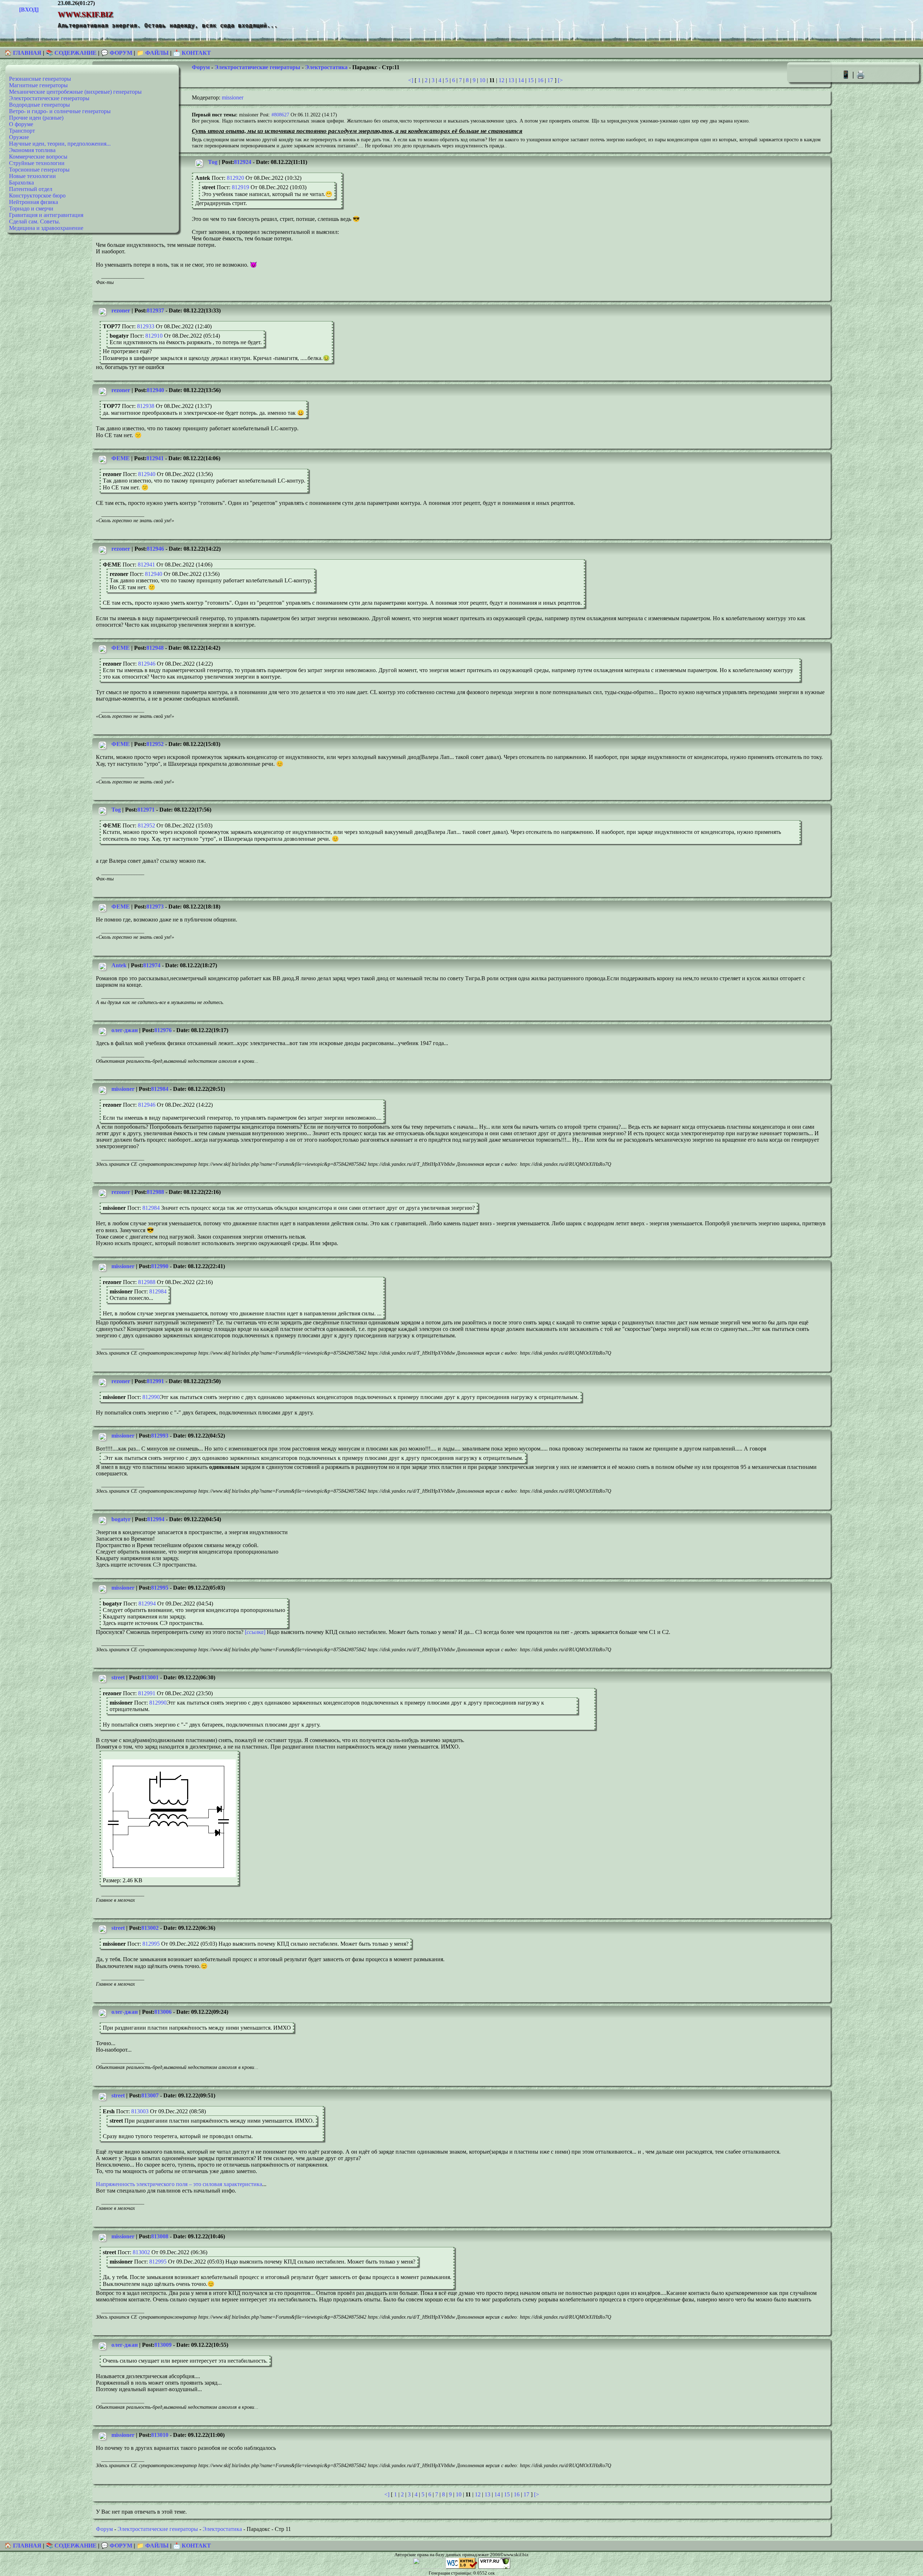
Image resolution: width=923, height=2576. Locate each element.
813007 (150, 2095)
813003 (140, 2111)
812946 (155, 549)
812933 (146, 326)
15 (531, 80)
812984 (160, 1089)
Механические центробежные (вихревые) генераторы (75, 92)
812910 (154, 336)
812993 (160, 1436)
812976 (163, 1030)
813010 (160, 2435)
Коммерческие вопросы (38, 157)
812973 (155, 907)
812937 (155, 310)
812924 (243, 162)
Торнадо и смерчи (31, 208)
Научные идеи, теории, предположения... (60, 144)
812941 (155, 458)
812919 (240, 187)
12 (502, 80)
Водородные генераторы (39, 105)
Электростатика (326, 67)
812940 (155, 390)
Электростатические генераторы (49, 98)
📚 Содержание (71, 53)
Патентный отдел (31, 189)
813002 (150, 1928)
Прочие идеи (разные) (36, 118)
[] (255, 1632)
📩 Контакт (192, 53)
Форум (201, 67)
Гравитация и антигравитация (46, 215)
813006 (163, 2012)
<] (411, 80)
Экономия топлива (32, 150)
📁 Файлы (153, 53)
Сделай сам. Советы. (35, 221)
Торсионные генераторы (39, 170)
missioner (233, 97)
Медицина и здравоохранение (46, 228)
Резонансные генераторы (40, 79)
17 (550, 80)
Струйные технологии (37, 163)
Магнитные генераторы (38, 85)
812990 (160, 1266)
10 (482, 80)
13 (511, 80)
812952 (155, 744)
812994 (156, 1519)
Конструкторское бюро (37, 196)
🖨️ (861, 74)
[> (560, 80)
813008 (160, 2236)
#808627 (280, 115)
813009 (163, 2345)
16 (540, 80)
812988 (155, 1192)
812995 (160, 1588)
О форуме (21, 124)
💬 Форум (117, 53)
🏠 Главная (24, 53)
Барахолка (21, 183)
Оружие (19, 137)
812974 (152, 965)
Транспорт (22, 131)
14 (521, 80)
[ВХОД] (29, 10)
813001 (150, 1677)
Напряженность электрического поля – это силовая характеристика (179, 2184)
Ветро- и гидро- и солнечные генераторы (60, 111)
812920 (235, 178)
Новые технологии (32, 176)
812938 (146, 406)
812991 (155, 1381)
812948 (155, 648)
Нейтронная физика (34, 202)
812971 (146, 810)
